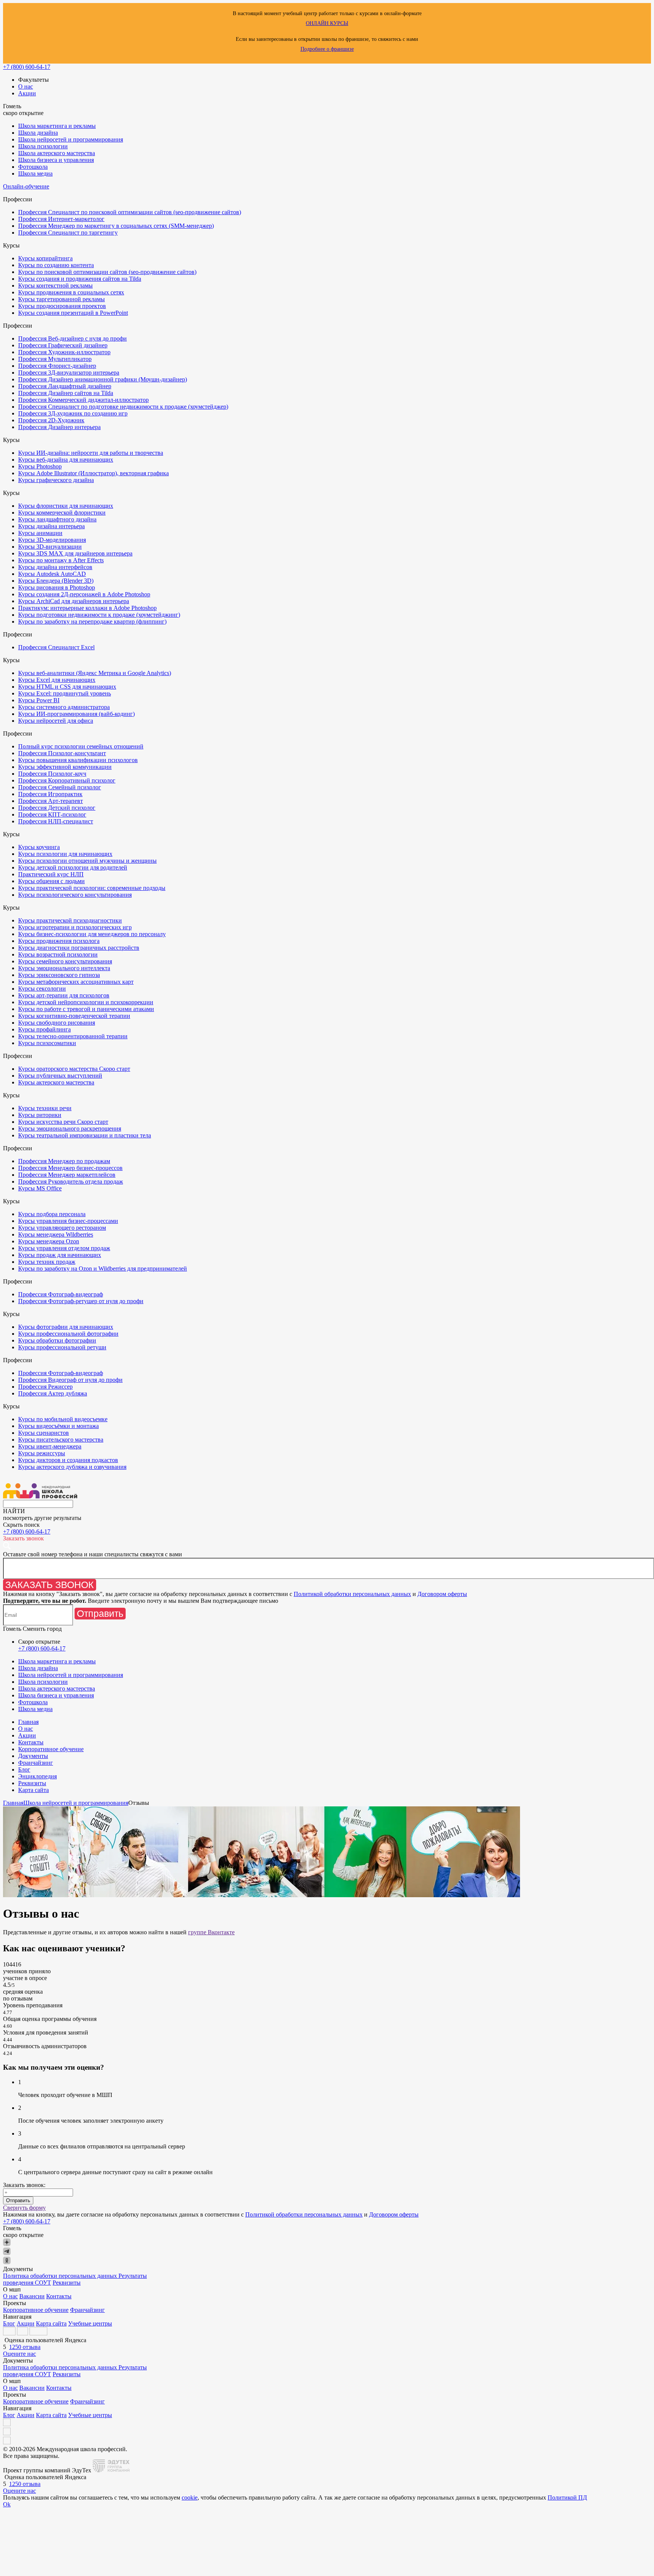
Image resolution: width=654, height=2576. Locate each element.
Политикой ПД (567, 2497)
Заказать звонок (50, 1585)
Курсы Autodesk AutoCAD (52, 574)
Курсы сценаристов (44, 1433)
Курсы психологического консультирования (75, 895)
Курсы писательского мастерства (61, 1440)
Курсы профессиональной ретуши (62, 1347)
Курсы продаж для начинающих (60, 1255)
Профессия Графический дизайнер (63, 345)
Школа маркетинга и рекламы (57, 126)
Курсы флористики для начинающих (66, 506)
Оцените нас (19, 2354)
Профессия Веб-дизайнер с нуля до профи (72, 338)
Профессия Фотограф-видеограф (61, 1294)
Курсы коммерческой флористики (62, 513)
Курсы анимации (40, 533)
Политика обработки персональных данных (61, 2276)
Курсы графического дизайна (56, 480)
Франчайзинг (36, 1763)
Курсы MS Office (40, 1188)
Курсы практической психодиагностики (70, 920)
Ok (7, 2504)
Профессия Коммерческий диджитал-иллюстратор (83, 400)
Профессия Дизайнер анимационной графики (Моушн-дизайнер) (103, 379)
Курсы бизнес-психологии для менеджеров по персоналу (92, 934)
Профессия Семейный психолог (60, 787)
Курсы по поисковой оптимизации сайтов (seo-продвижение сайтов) (107, 272)
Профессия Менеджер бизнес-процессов (70, 1168)
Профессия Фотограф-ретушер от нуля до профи (81, 1301)
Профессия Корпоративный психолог (67, 780)
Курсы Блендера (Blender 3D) (56, 581)
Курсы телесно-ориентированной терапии (73, 1036)
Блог (24, 1769)
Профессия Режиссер (45, 1387)
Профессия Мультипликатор (55, 359)
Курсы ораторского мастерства (74, 1069)
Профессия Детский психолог (57, 808)
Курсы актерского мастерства (56, 1082)
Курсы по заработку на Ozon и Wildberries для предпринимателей (103, 1269)
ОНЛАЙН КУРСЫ (327, 23)
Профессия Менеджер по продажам (64, 1161)
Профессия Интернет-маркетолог (61, 219)
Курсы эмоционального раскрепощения (70, 1129)
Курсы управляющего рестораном (62, 1228)
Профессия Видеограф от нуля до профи (70, 1380)
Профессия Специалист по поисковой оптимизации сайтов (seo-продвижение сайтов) (130, 212)
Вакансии (32, 2296)
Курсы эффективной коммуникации (65, 767)
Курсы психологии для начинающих (65, 854)
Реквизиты (32, 1783)
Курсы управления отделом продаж (64, 1248)
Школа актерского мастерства (57, 153)
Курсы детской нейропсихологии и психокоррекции (86, 1002)
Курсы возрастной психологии (58, 954)
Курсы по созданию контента (56, 265)
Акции (27, 93)
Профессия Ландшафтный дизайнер (65, 386)
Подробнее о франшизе (327, 49)
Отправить (100, 1613)
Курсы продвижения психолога (59, 941)
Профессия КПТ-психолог (52, 814)
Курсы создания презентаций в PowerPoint (73, 313)
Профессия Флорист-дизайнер (57, 366)
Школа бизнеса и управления (56, 160)
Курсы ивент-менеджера (50, 1446)
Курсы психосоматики (47, 1043)
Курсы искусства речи (63, 1122)
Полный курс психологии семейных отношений (81, 746)
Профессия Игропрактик (50, 794)
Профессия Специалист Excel (56, 647)
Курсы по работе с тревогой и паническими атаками (86, 1009)
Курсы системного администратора (64, 707)
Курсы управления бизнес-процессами (68, 1221)
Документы (33, 1756)
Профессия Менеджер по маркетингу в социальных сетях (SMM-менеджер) (116, 226)
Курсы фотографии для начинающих (66, 1327)
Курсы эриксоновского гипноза (59, 975)
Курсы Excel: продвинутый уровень (65, 693)
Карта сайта (33, 1790)
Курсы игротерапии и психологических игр (75, 927)
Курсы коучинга (39, 847)
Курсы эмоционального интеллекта (64, 968)
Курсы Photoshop (40, 466)
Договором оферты (442, 1594)
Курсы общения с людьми (51, 881)
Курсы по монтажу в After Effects (61, 560)
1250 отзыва (25, 2347)
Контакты (31, 1742)
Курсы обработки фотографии (57, 1340)
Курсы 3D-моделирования (52, 540)
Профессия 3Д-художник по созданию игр (73, 413)
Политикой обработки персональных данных (352, 1594)
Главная (28, 1722)
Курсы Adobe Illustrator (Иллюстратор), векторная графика (93, 473)
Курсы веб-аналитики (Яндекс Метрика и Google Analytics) (95, 673)
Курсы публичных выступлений (60, 1076)
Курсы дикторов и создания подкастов (68, 1460)
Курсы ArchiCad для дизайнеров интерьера (74, 601)
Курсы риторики (40, 1115)
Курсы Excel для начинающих (57, 680)
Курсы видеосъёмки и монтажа (58, 1426)
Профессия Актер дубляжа (53, 1393)
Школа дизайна (38, 133)
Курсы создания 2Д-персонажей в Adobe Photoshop (84, 594)
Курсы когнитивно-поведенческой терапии (74, 1016)
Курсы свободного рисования (57, 1023)
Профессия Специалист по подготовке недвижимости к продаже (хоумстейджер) (123, 407)
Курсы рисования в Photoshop (57, 587)
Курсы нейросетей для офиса (56, 721)
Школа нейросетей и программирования (71, 139)
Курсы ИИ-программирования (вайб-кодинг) (76, 714)
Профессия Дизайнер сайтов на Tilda (66, 393)
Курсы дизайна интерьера (51, 526)
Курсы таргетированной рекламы (62, 299)
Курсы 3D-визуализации (50, 547)
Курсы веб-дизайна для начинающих (66, 460)
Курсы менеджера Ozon (49, 1241)
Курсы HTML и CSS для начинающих (67, 687)
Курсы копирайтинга (45, 258)
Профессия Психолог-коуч (52, 774)
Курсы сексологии (42, 989)
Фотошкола (33, 167)
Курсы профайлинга (44, 1029)
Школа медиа (35, 173)
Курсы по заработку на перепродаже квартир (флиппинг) (92, 621)
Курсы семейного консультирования (65, 961)
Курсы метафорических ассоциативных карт (76, 982)
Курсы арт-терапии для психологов (64, 995)
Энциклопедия (37, 1776)
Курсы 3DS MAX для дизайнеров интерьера (75, 553)
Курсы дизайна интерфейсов (55, 567)
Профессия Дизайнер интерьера (59, 427)
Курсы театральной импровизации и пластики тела (85, 1135)
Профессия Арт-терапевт (51, 801)
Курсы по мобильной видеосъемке (63, 1419)
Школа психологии (43, 146)
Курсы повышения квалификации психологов (78, 760)
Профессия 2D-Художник (51, 420)
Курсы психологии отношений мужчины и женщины (87, 861)
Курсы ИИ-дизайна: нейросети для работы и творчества (91, 453)
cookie (190, 2497)
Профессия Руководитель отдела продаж (71, 1181)
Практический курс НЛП (51, 874)
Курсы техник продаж (47, 1262)
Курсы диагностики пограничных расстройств (79, 948)
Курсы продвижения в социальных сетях (71, 292)
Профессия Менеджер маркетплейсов (67, 1175)
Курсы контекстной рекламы (55, 285)
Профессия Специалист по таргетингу (68, 233)
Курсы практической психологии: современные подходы (92, 888)
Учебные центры (90, 2323)
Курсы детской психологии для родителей (73, 867)
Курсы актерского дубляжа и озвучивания (72, 1467)
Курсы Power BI (39, 700)
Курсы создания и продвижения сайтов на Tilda (80, 279)
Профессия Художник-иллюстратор (64, 352)
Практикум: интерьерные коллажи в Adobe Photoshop (87, 608)
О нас (26, 86)
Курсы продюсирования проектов (62, 306)
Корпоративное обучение (51, 1749)
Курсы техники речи (45, 1108)
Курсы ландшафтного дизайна (57, 519)
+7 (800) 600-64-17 (27, 67)
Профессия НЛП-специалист (56, 821)
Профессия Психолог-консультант (62, 753)
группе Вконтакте (211, 1932)
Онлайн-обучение (26, 186)
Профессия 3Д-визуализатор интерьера (69, 373)
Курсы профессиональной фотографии (68, 1334)
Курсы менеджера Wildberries (56, 1234)
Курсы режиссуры (42, 1453)
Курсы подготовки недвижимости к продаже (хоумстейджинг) (99, 615)
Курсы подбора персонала (52, 1214)
